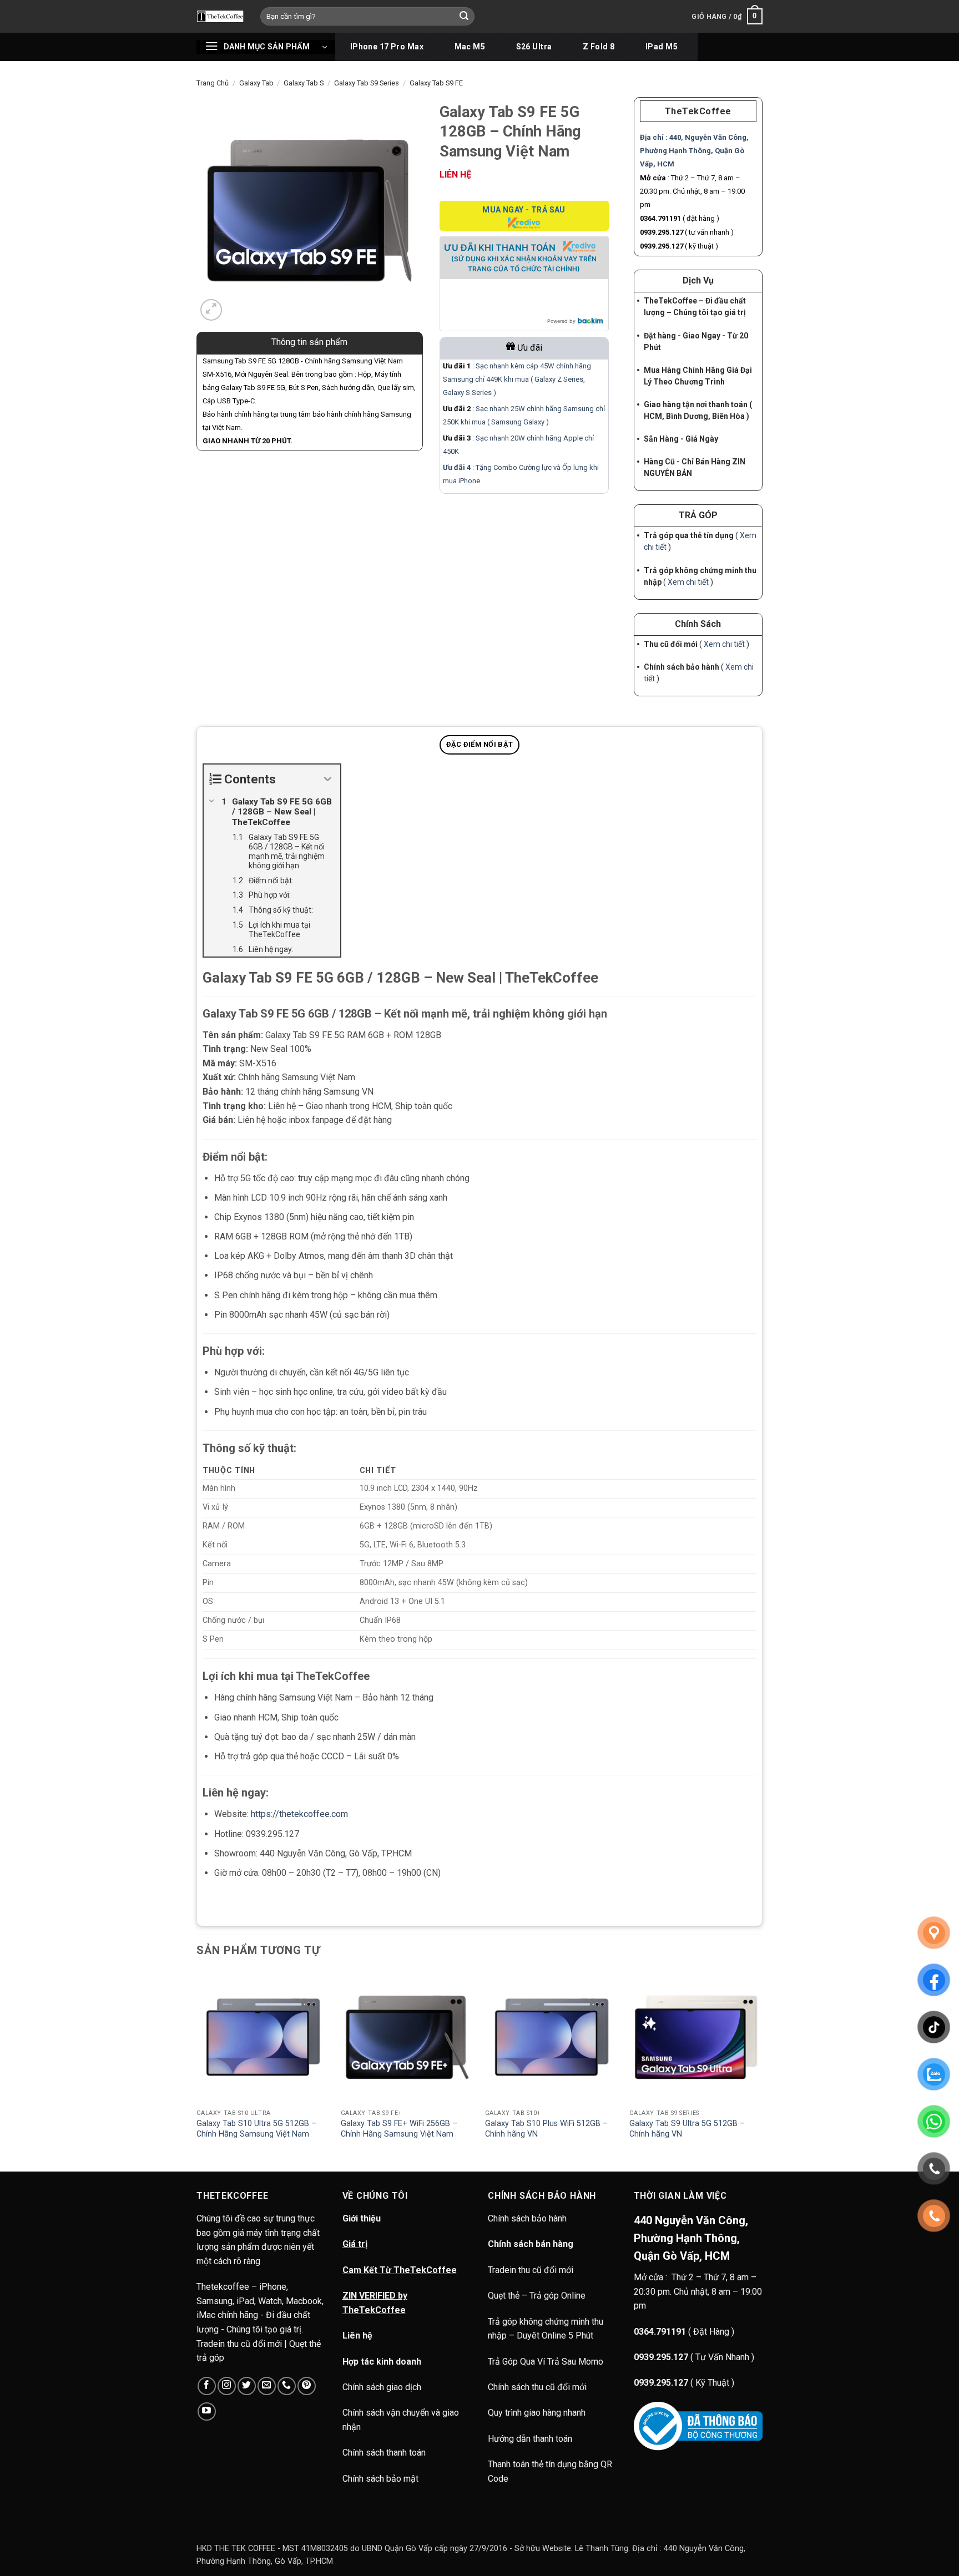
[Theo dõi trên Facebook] (207, 2386)
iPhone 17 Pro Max (387, 47)
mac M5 (470, 47)
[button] (727, 17)
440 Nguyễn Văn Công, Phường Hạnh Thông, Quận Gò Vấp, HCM (691, 2238)
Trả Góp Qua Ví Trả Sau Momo (546, 2362)
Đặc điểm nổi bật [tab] (479, 744)
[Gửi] (465, 17)
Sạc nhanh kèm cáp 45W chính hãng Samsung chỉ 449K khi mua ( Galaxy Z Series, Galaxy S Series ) (517, 379)
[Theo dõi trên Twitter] (247, 2386)
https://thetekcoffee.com (299, 1814)
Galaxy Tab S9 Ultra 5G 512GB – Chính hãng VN (687, 2129)
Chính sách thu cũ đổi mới (537, 2387)
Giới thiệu (362, 2218)
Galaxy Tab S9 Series (367, 83)
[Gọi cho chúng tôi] (287, 2386)
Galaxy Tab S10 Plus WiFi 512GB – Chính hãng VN (546, 2129)
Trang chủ (213, 83)
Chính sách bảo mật (380, 2479)
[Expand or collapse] (328, 779)
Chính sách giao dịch (382, 2387)
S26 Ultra (534, 47)
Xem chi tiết (688, 582)
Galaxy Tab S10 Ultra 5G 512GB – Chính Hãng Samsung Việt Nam (256, 2129)
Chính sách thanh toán (384, 2453)
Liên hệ (357, 2335)
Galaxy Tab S (304, 83)
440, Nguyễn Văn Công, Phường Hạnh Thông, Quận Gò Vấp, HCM (694, 151)
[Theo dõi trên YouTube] (207, 2411)
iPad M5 (662, 47)
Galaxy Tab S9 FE (436, 83)
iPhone (469, 481)
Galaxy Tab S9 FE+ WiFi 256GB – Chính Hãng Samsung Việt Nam (399, 2129)
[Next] (762, 2070)
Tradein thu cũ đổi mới (531, 2270)
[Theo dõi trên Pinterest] (307, 2386)
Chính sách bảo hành (528, 2218)
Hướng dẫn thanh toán (530, 2439)
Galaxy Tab (256, 83)
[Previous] (197, 2070)
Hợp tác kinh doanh (382, 2362)
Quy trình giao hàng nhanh (537, 2413)
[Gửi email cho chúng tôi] (267, 2386)
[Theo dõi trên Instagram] (227, 2386)
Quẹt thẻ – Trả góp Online (537, 2296)
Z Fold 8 (599, 47)
